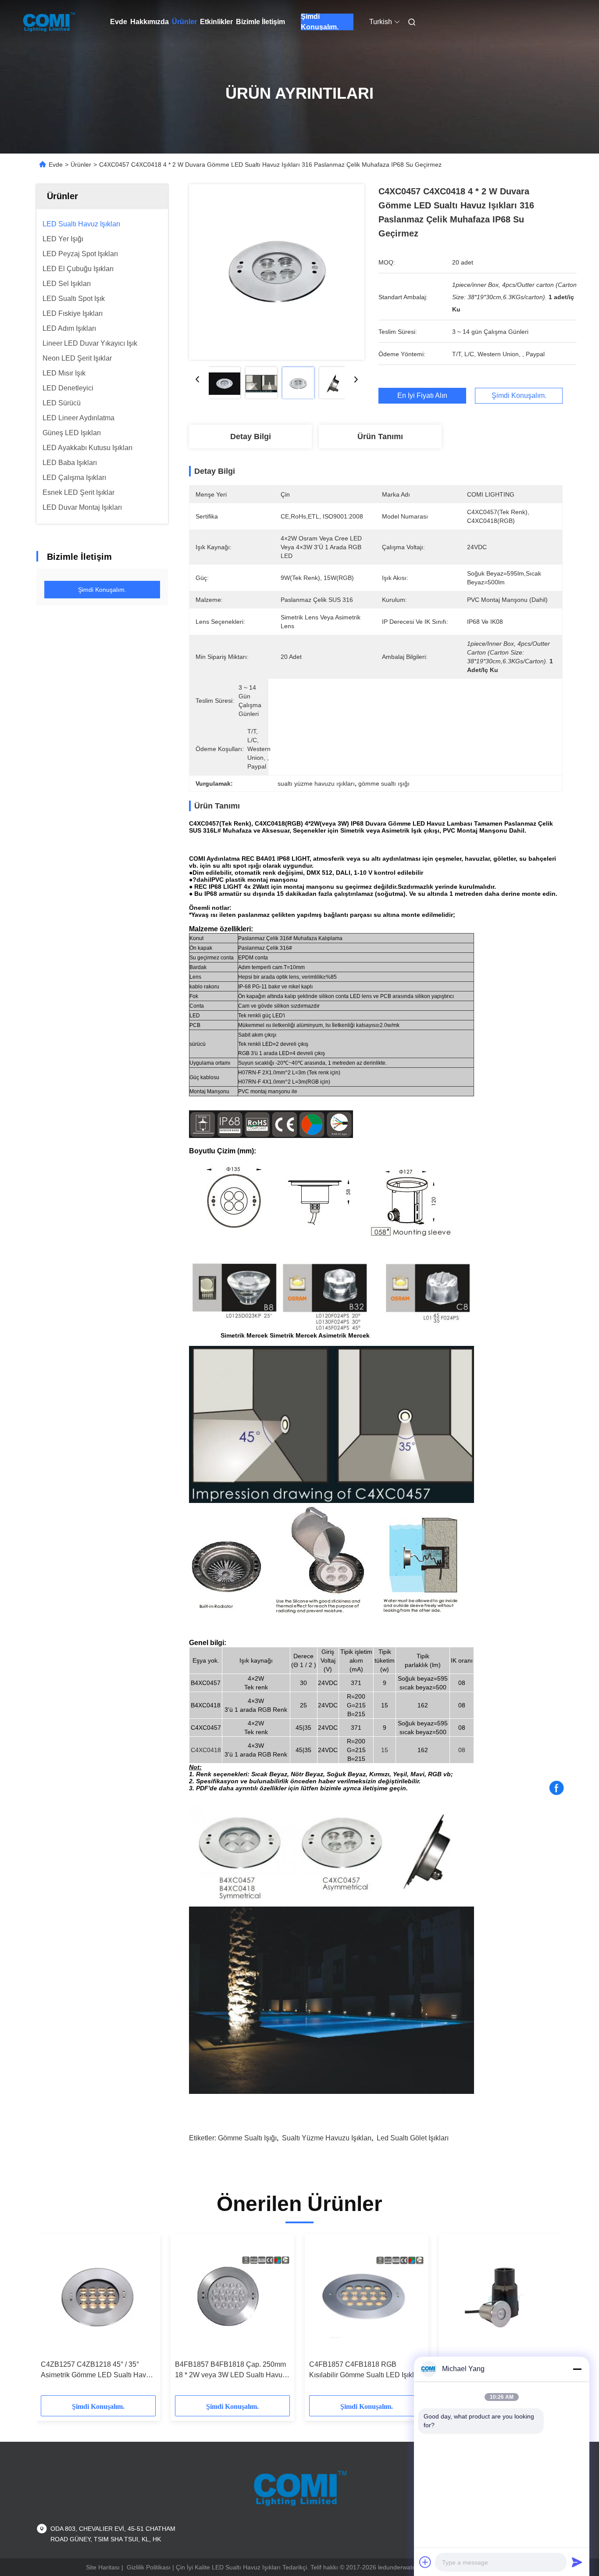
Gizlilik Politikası (149, 2567)
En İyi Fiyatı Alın (422, 396)
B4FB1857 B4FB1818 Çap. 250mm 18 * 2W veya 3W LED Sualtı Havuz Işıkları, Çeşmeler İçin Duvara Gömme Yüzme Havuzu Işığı (230, 2370)
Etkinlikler (216, 22)
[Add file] (425, 2562)
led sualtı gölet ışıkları (413, 2138)
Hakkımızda (150, 22)
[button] (52, 2318)
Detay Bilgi (251, 436)
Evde (119, 22)
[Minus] (577, 2369)
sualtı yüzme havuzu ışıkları (327, 2138)
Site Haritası (103, 2567)
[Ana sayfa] (49, 22)
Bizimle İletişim (260, 22)
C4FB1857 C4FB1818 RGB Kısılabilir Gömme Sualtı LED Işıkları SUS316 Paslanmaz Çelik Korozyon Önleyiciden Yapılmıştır (366, 2370)
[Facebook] (556, 1788)
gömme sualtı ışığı (247, 2138)
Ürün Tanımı (380, 436)
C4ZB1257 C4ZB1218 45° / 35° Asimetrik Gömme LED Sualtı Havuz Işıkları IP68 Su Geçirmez (97, 2370)
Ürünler (184, 22)
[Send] (577, 2562)
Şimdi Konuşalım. (320, 22)
